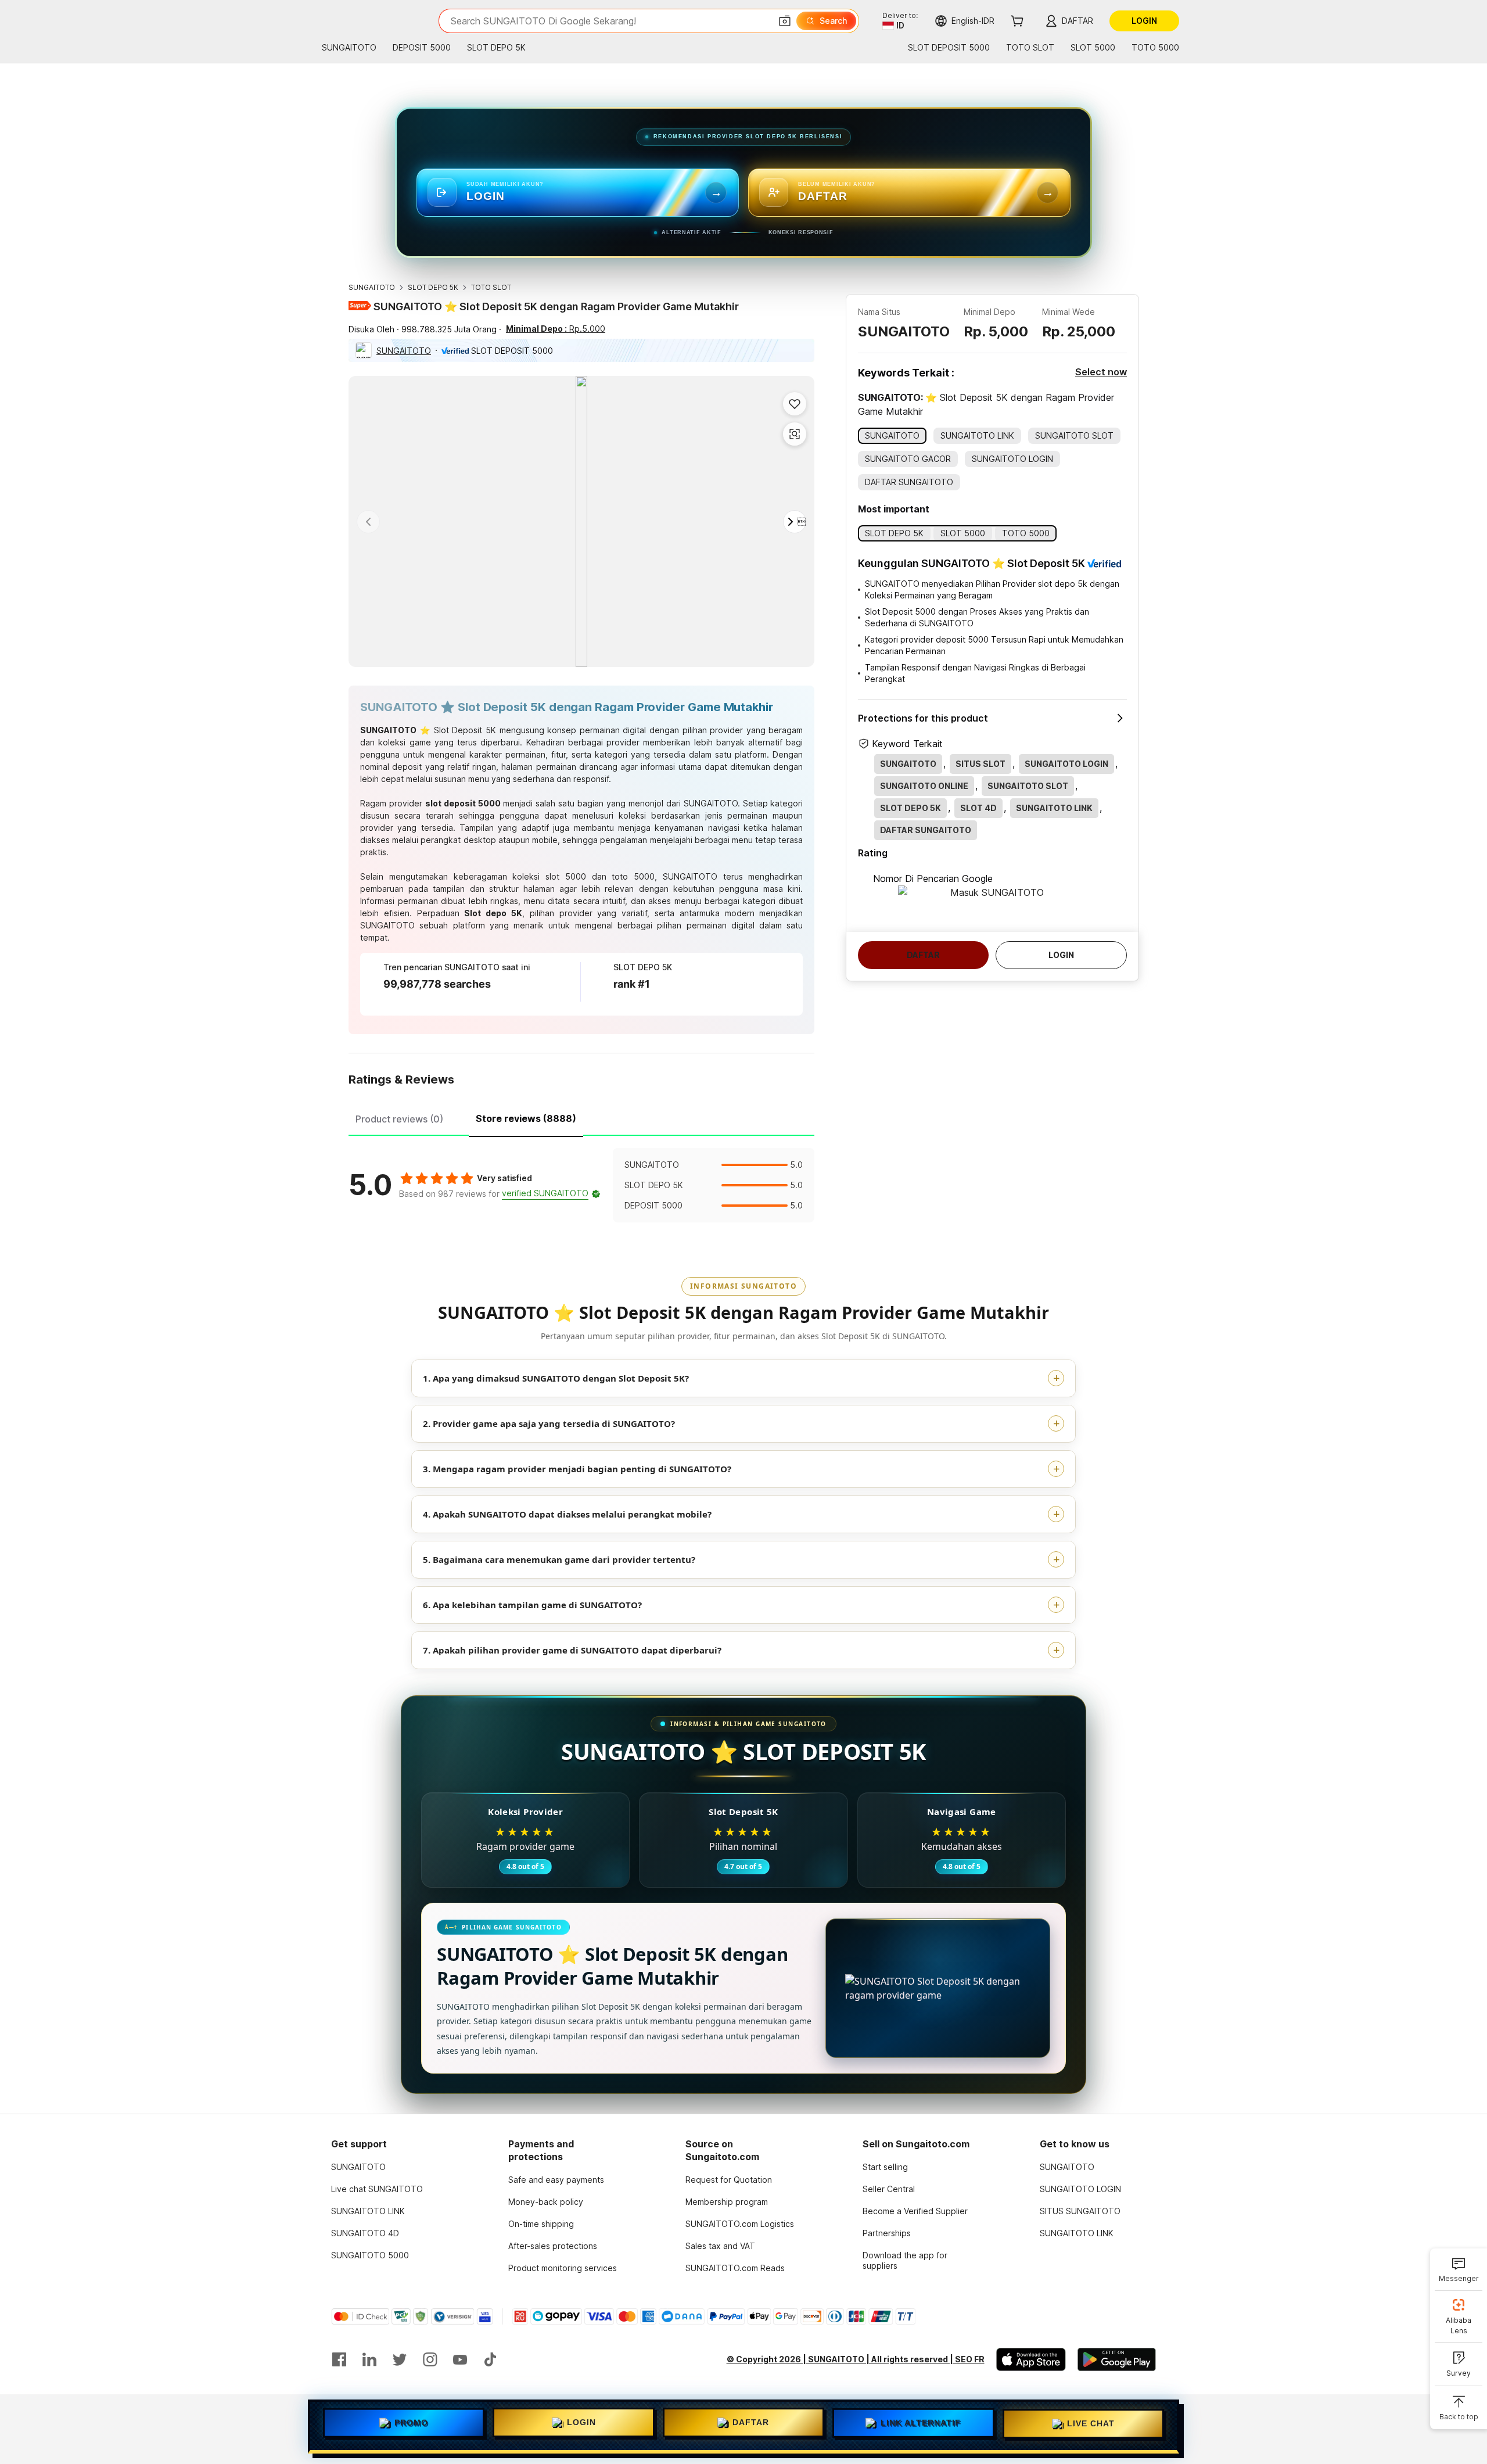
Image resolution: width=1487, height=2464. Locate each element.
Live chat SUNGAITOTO (377, 2189)
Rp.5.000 (556, 329)
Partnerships (887, 2233)
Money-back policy (546, 2202)
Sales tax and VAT (720, 2246)
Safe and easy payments (556, 2180)
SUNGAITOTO (372, 287)
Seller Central (889, 2189)
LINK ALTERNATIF (921, 2424)
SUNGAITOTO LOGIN (1080, 2189)
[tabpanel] (581, 1185)
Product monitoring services (563, 2268)
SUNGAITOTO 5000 (370, 2255)
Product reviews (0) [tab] (399, 1119)
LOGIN (581, 2425)
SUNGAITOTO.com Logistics (740, 2224)
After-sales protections (553, 2246)
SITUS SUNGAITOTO (1080, 2211)
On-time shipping (541, 2224)
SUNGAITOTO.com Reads (735, 2268)
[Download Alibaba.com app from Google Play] (1117, 2359)
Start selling (885, 2167)
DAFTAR (751, 2424)
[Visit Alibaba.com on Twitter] (400, 2359)
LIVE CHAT (1091, 2423)
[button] (785, 21)
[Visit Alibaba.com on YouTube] (460, 2359)
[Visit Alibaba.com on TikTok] (490, 2359)
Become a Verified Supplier (915, 2211)
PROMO (411, 2426)
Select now (1101, 372)
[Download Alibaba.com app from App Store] (1031, 2359)
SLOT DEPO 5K (433, 287)
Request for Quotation (729, 2180)
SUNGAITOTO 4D (365, 2233)
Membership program (727, 2202)
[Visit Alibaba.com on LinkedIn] (369, 2359)
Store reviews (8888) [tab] (526, 1118)
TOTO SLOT (491, 287)
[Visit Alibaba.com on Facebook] (339, 2359)
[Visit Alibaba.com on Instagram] (430, 2359)
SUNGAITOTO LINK (368, 2211)
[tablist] (581, 1117)
